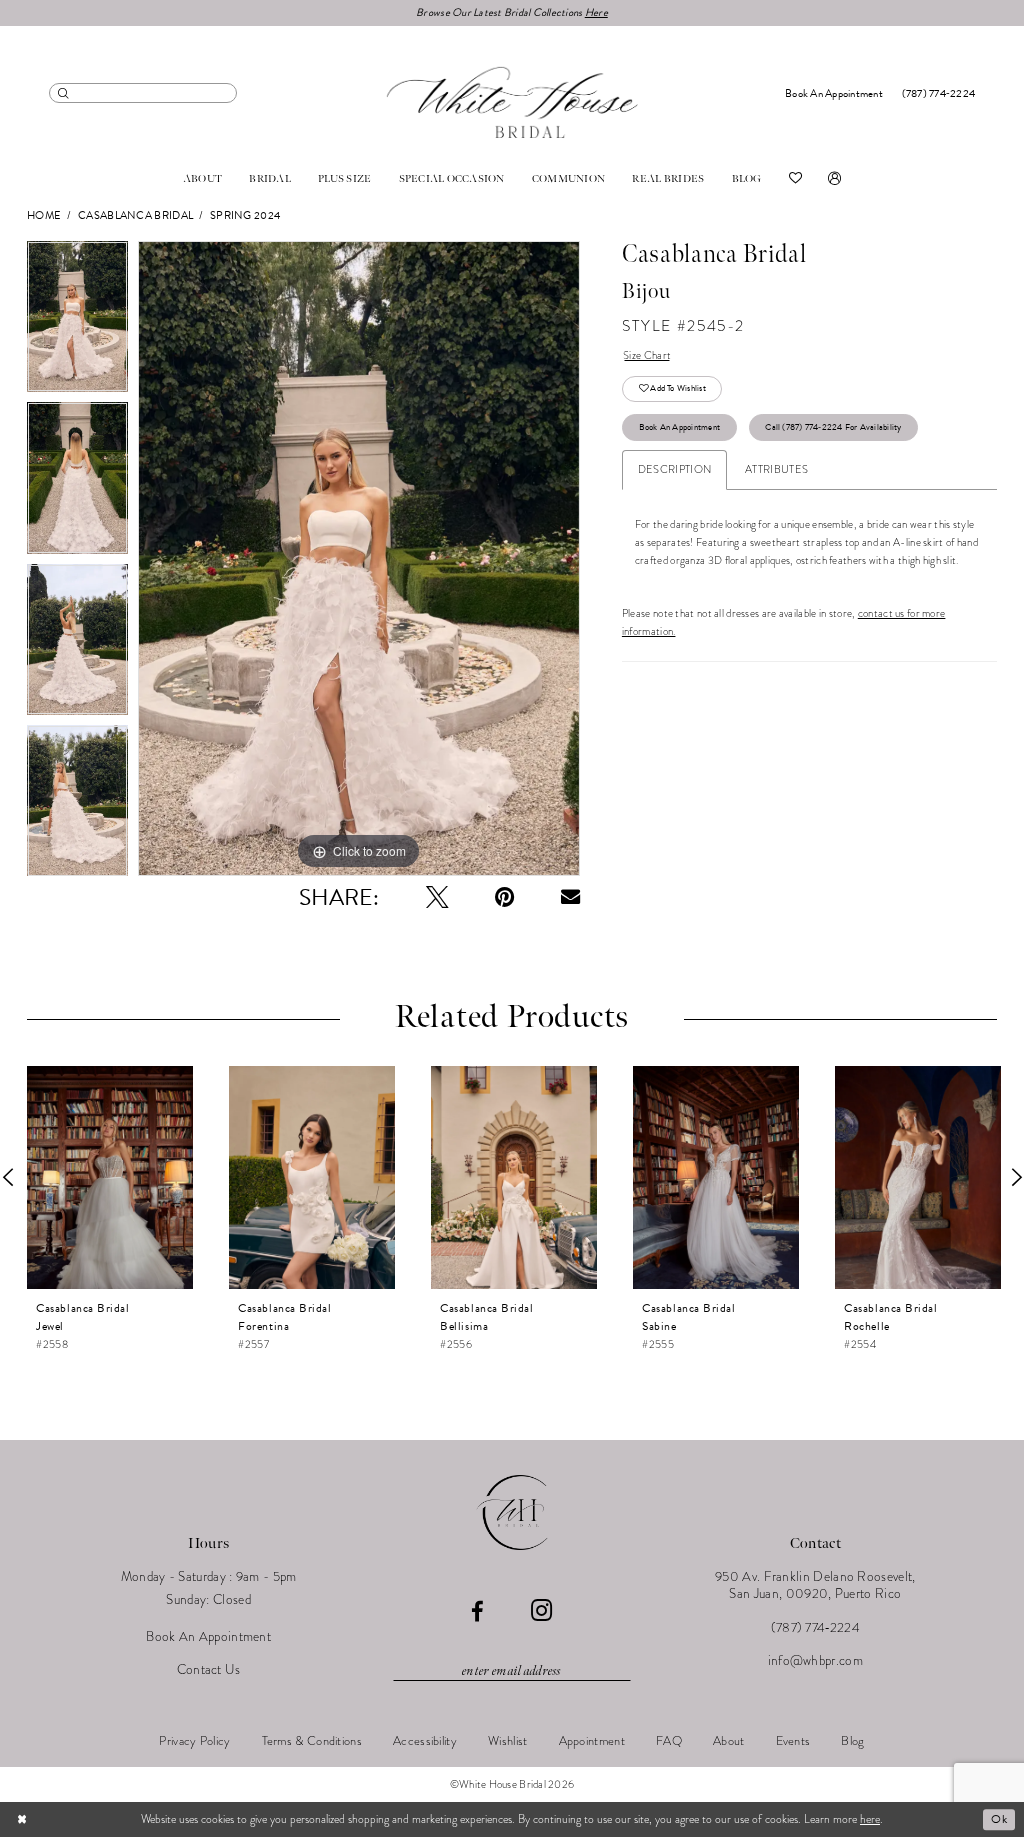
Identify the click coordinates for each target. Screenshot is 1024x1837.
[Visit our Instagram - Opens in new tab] (541, 1611)
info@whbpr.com (815, 1660)
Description (674, 469)
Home (44, 215)
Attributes (776, 469)
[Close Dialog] (22, 1819)
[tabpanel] (77, 322)
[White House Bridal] (512, 102)
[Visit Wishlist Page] (795, 179)
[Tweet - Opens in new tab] (437, 897)
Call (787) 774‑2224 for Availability (833, 427)
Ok (999, 1819)
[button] (834, 179)
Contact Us (209, 1669)
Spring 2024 (245, 215)
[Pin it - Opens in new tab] (504, 897)
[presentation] (110, 1177)
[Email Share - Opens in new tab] (570, 896)
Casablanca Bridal (135, 215)
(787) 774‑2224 (815, 1627)
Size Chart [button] (647, 355)
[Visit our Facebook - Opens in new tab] (477, 1612)
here (870, 1819)
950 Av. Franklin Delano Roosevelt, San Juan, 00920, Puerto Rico (815, 1585)
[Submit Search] (63, 92)
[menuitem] (143, 92)
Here (596, 12)
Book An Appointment (679, 427)
